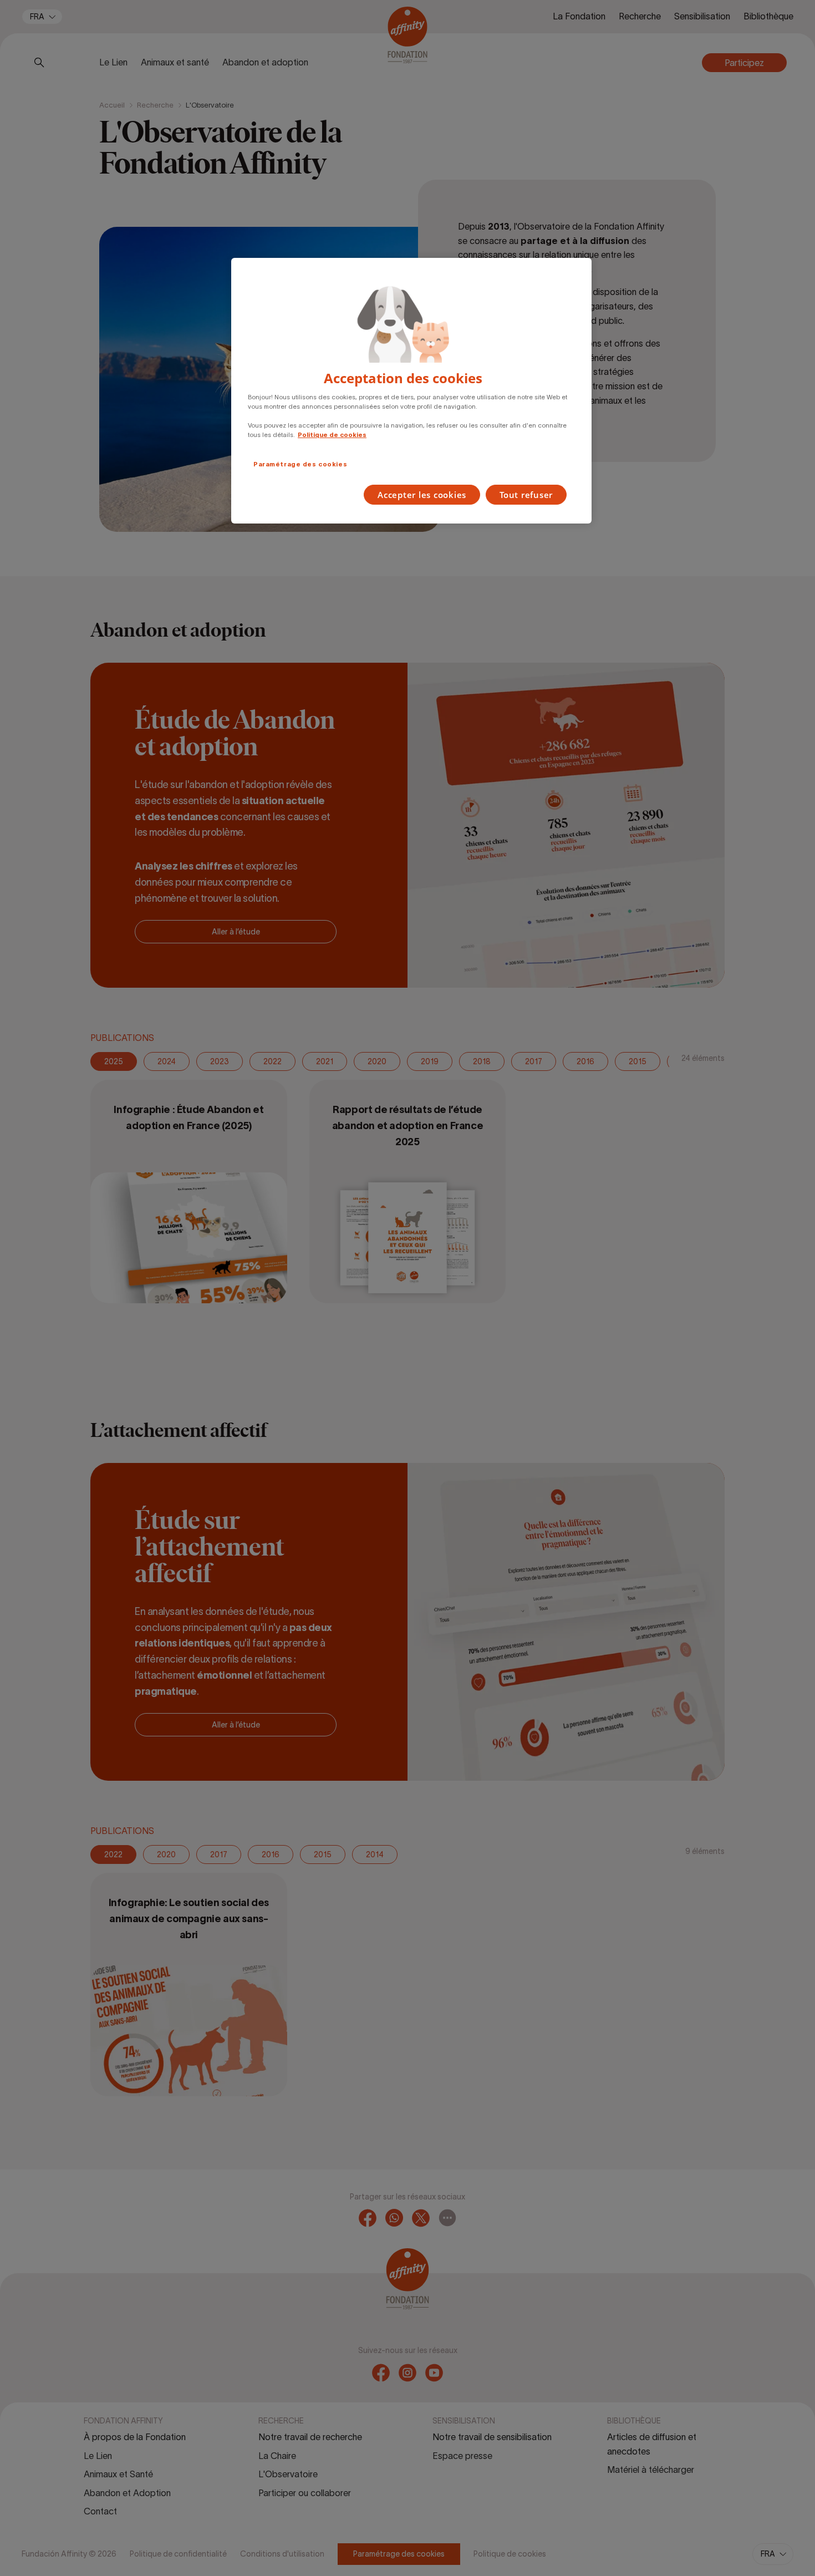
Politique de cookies (332, 435)
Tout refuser (526, 495)
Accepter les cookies (422, 495)
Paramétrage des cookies (300, 464)
